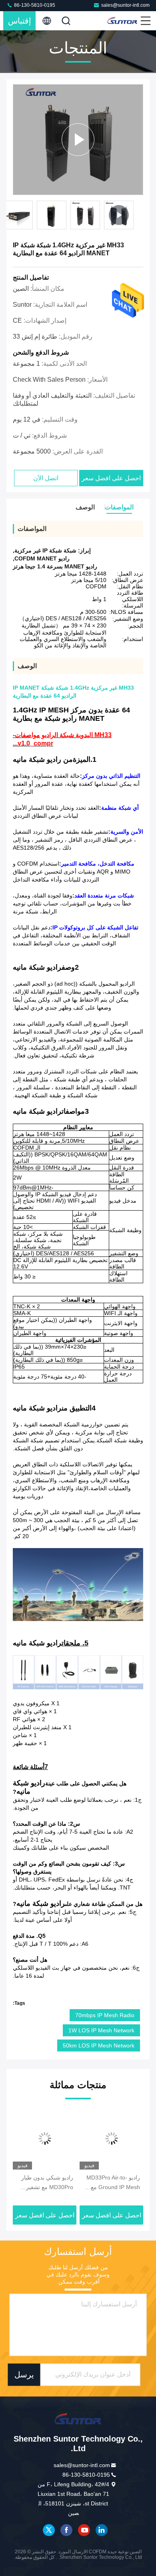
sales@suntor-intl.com (125, 5)
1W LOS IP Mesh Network (101, 2030)
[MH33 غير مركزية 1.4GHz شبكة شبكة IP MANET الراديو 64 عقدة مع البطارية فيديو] (78, 140)
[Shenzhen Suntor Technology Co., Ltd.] (122, 21)
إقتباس (20, 21)
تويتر (49, 2530)
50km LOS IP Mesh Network (99, 2045)
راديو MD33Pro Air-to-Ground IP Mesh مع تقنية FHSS (113, 2183)
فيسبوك (66, 2530)
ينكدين (102, 2530)
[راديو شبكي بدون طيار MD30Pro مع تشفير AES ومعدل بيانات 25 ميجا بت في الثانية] (45, 2138)
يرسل (24, 2375)
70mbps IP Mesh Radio (105, 2015)
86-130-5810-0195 (34, 5)
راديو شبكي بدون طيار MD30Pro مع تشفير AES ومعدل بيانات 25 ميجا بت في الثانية (47, 2183)
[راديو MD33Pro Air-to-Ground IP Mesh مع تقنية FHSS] (111, 2138)
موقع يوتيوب (84, 2530)
